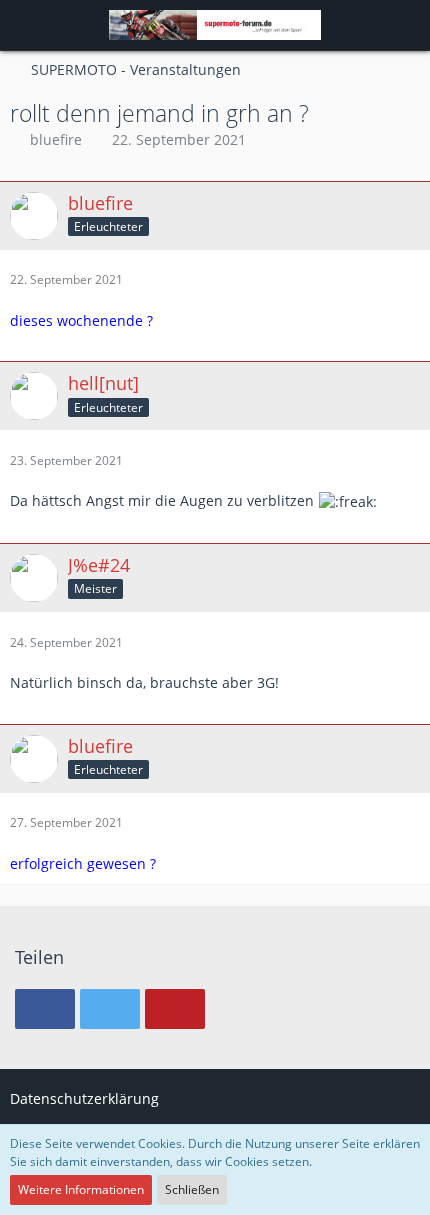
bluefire (56, 139)
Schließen (192, 1189)
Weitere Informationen (81, 1189)
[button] (26, 25)
